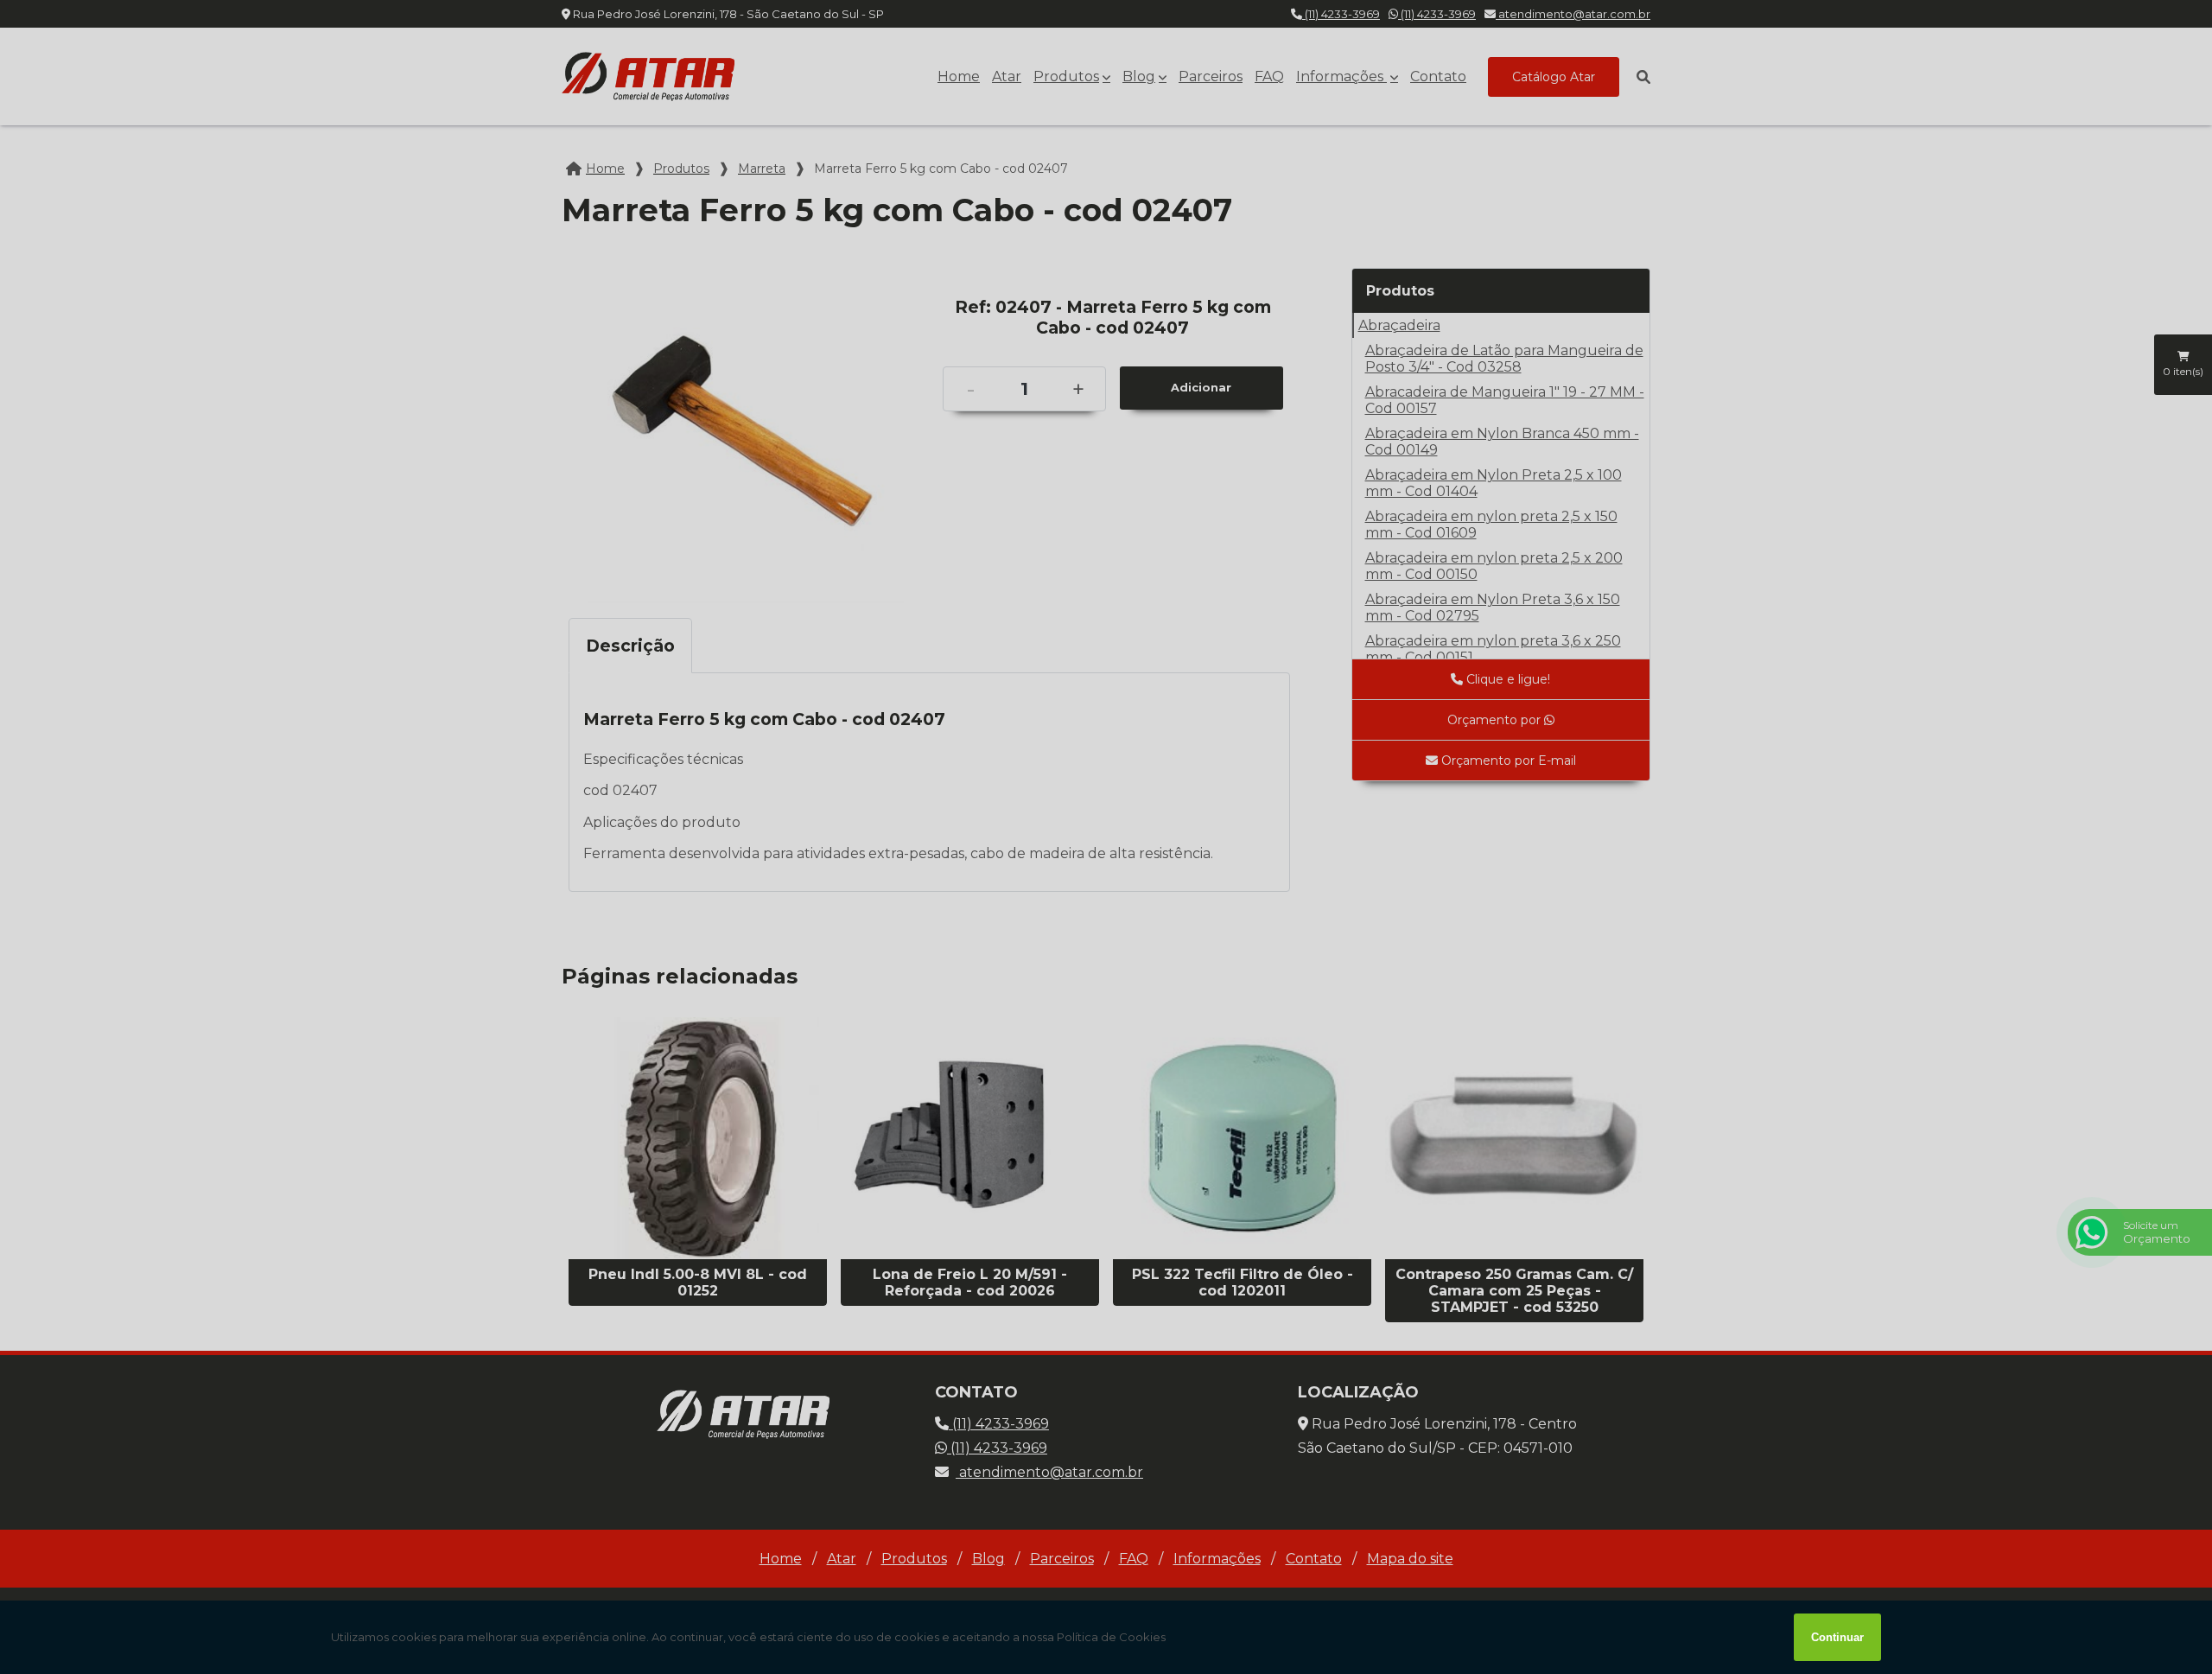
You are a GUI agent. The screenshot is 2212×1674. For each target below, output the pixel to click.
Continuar (1837, 1637)
